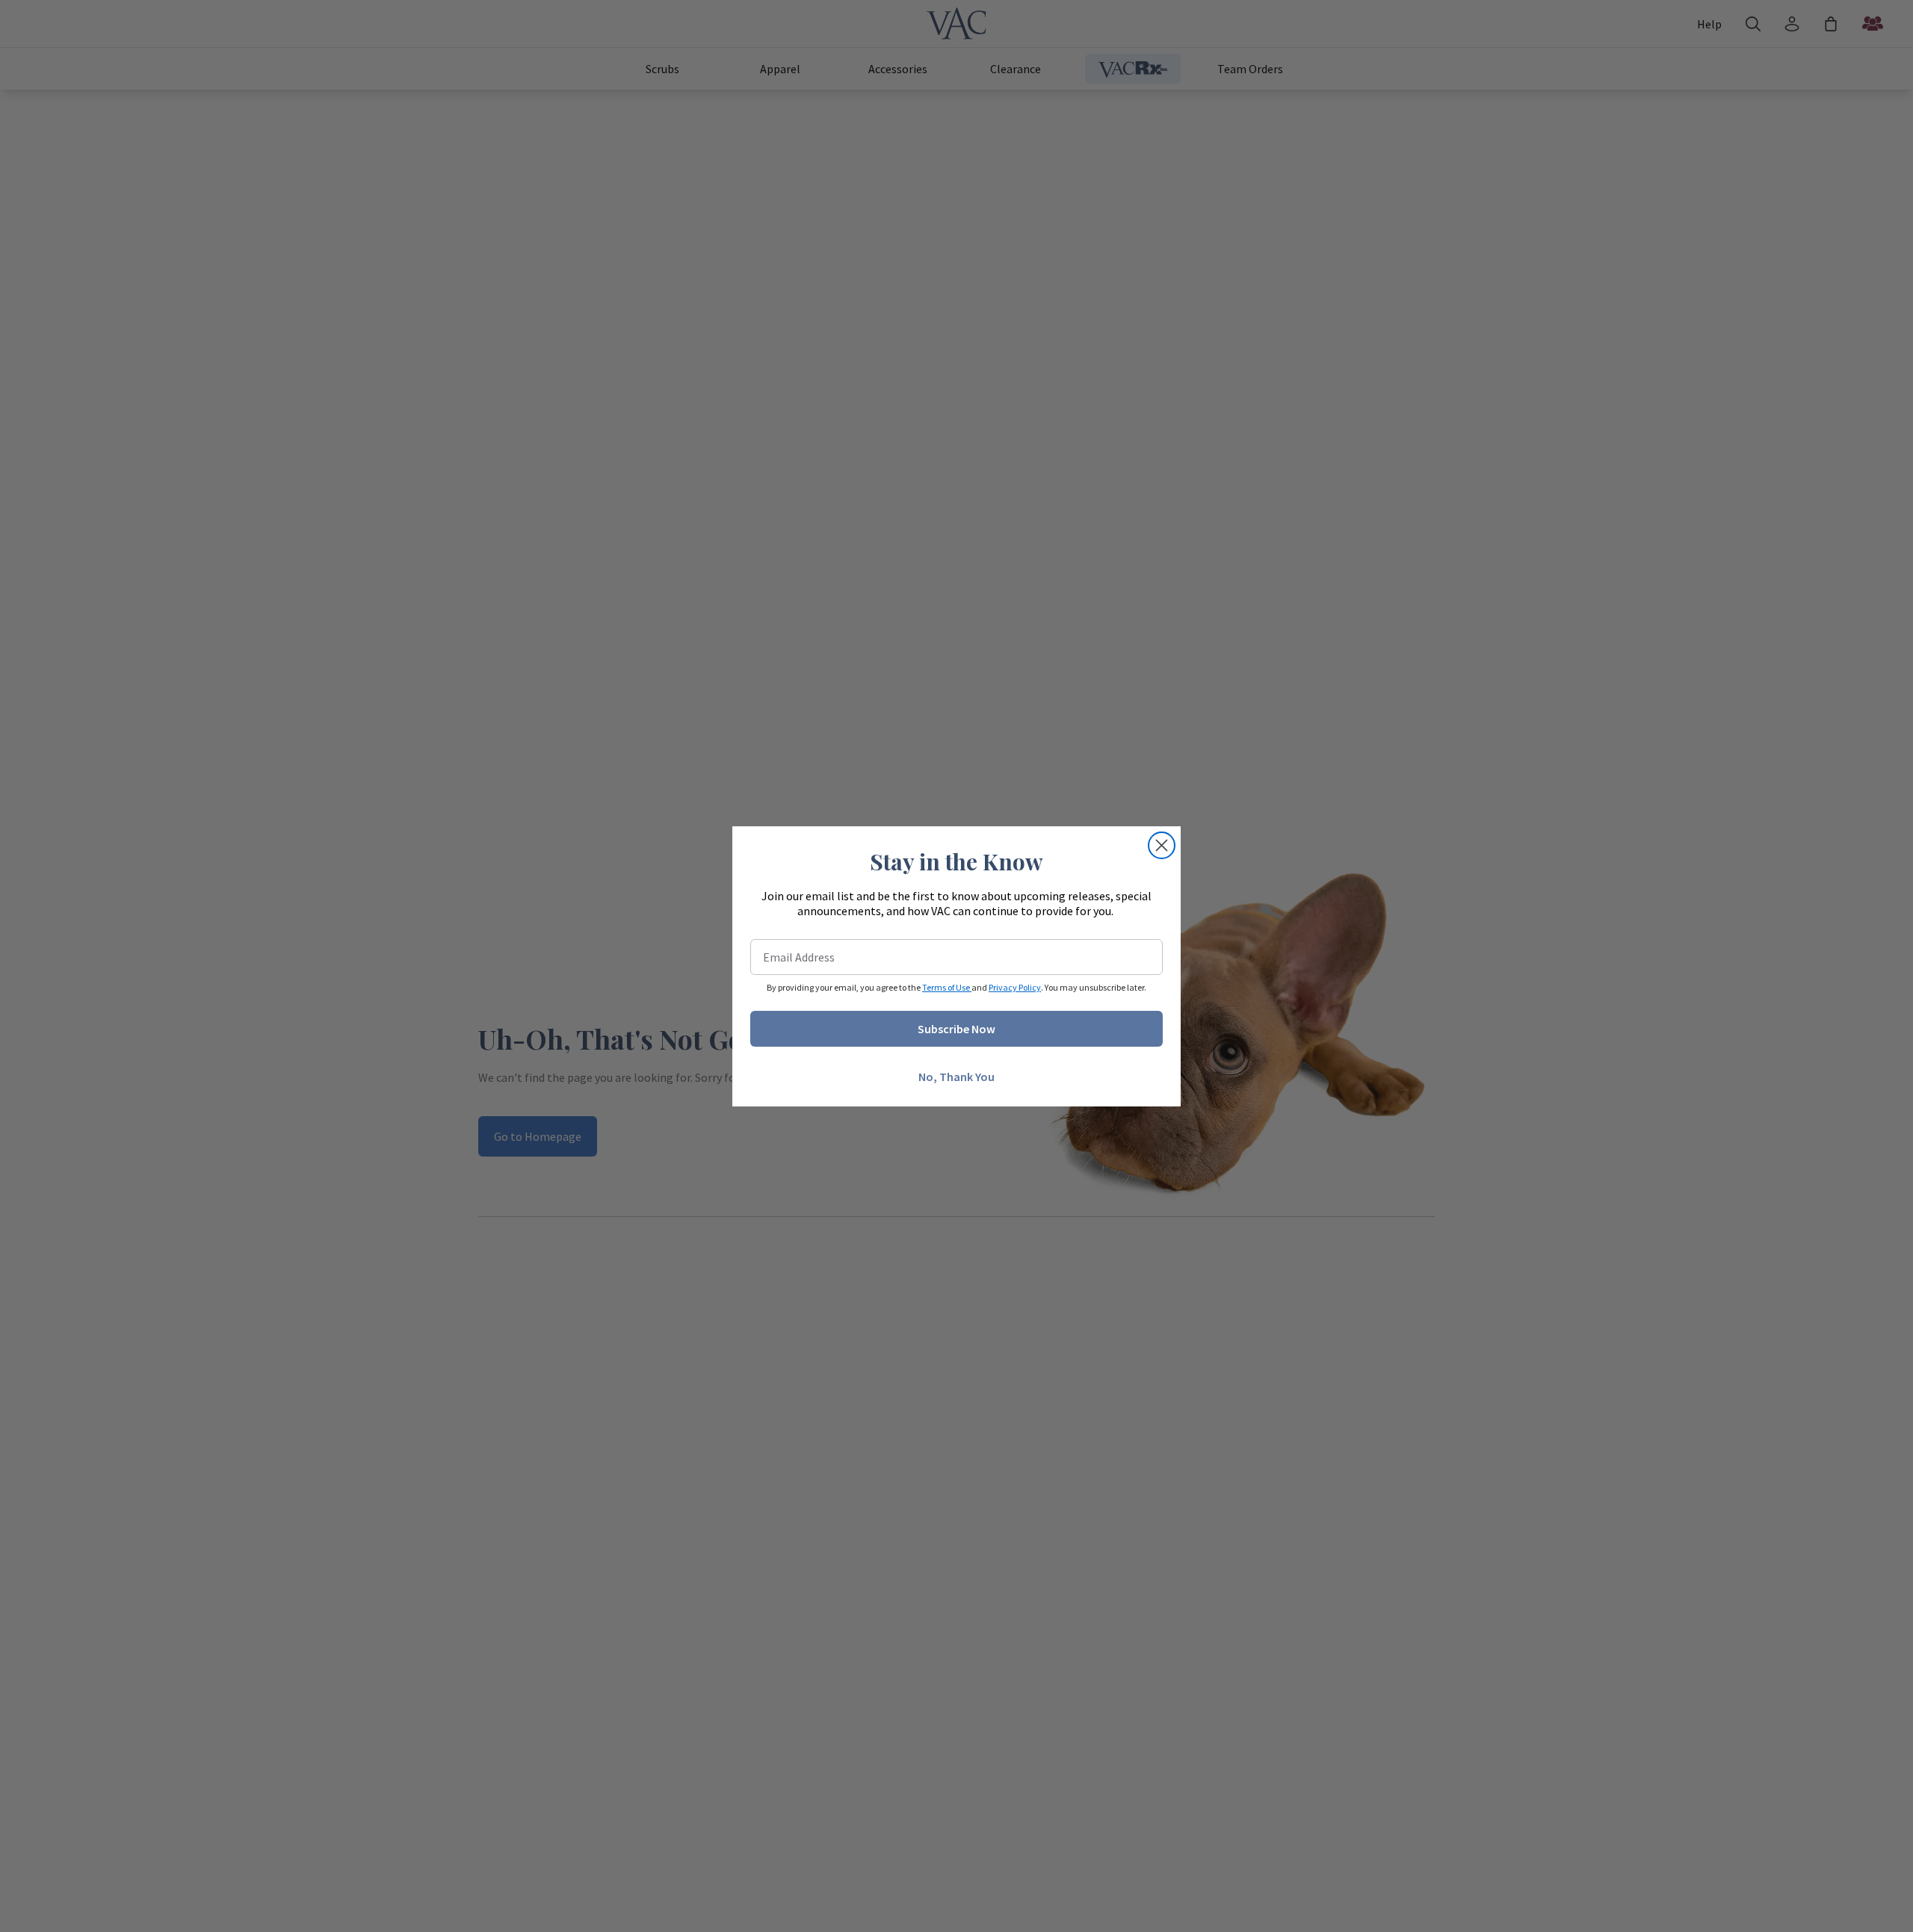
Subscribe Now (956, 1029)
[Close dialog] (1162, 845)
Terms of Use (947, 987)
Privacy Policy (1015, 987)
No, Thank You (956, 1077)
